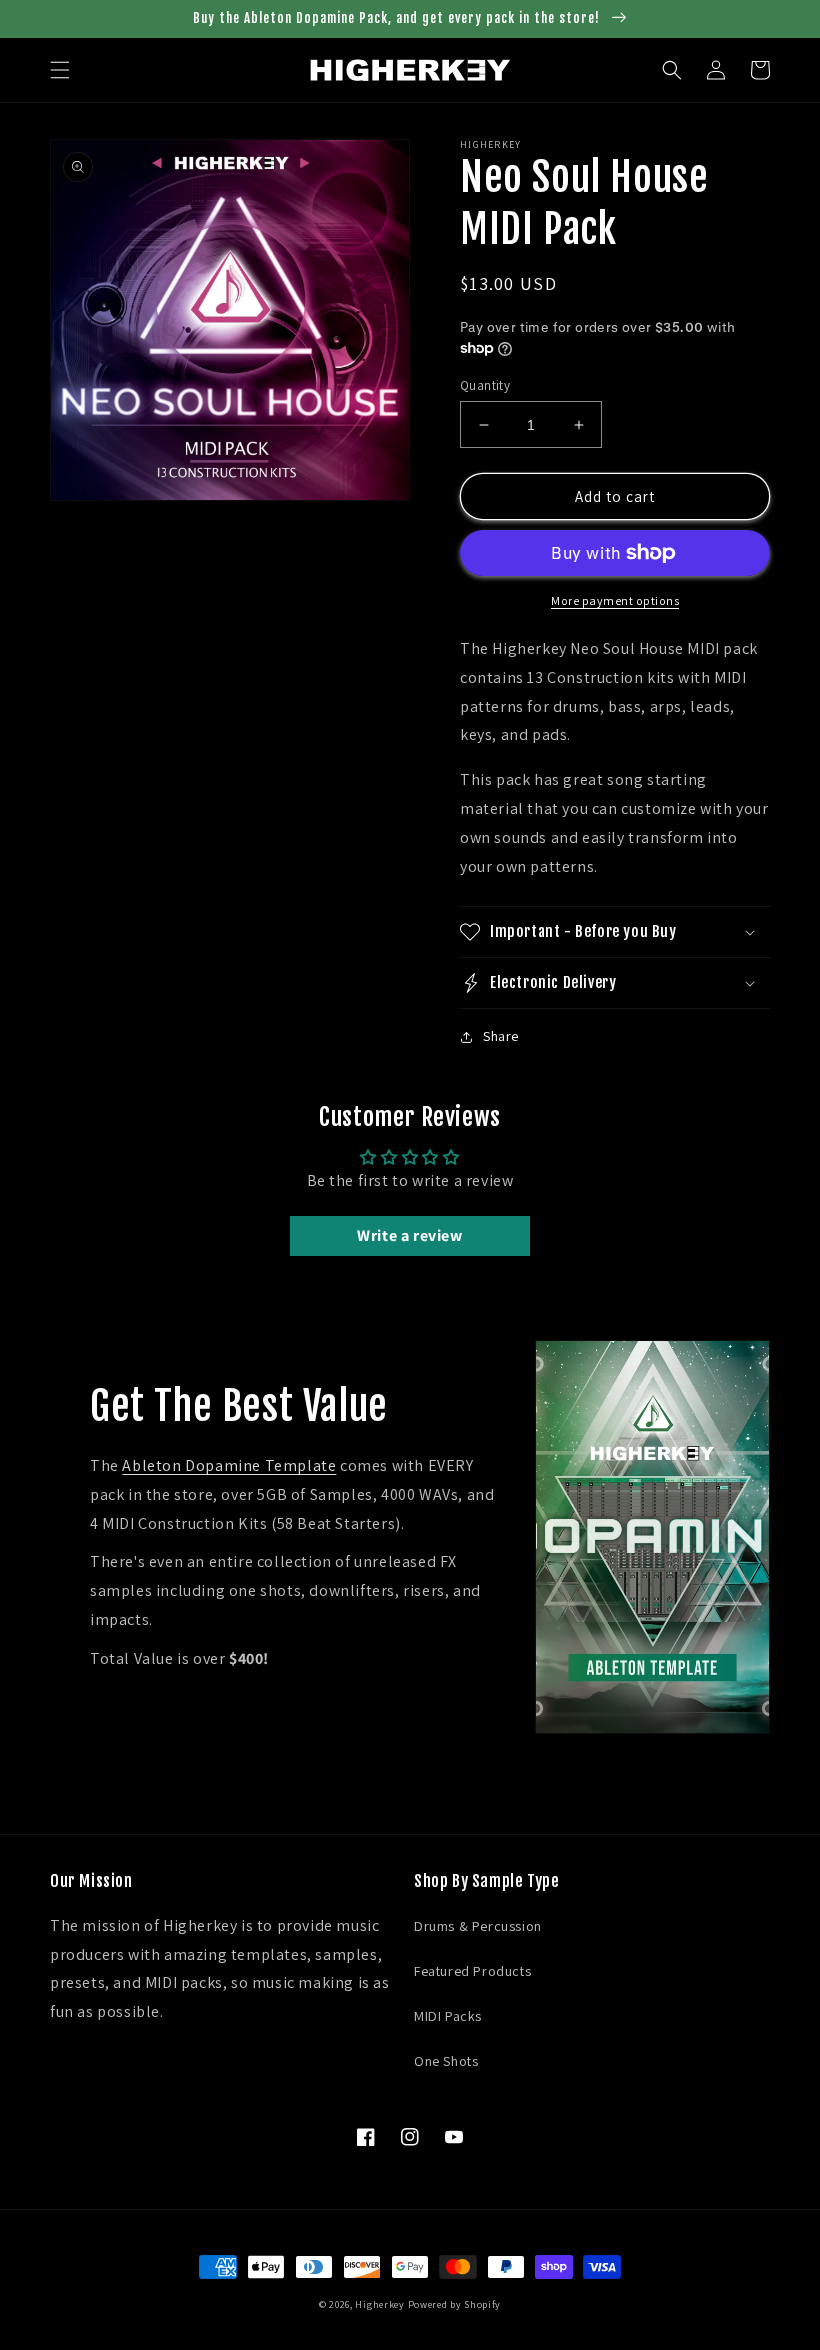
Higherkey (379, 2304)
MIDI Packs (448, 2016)
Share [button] (501, 1036)
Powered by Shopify (455, 2304)
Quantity (485, 385)
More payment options (615, 600)
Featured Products (472, 1971)
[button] (60, 70)
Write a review (409, 1235)
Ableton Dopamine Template (229, 1465)
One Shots (446, 2061)
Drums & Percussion (478, 1926)
